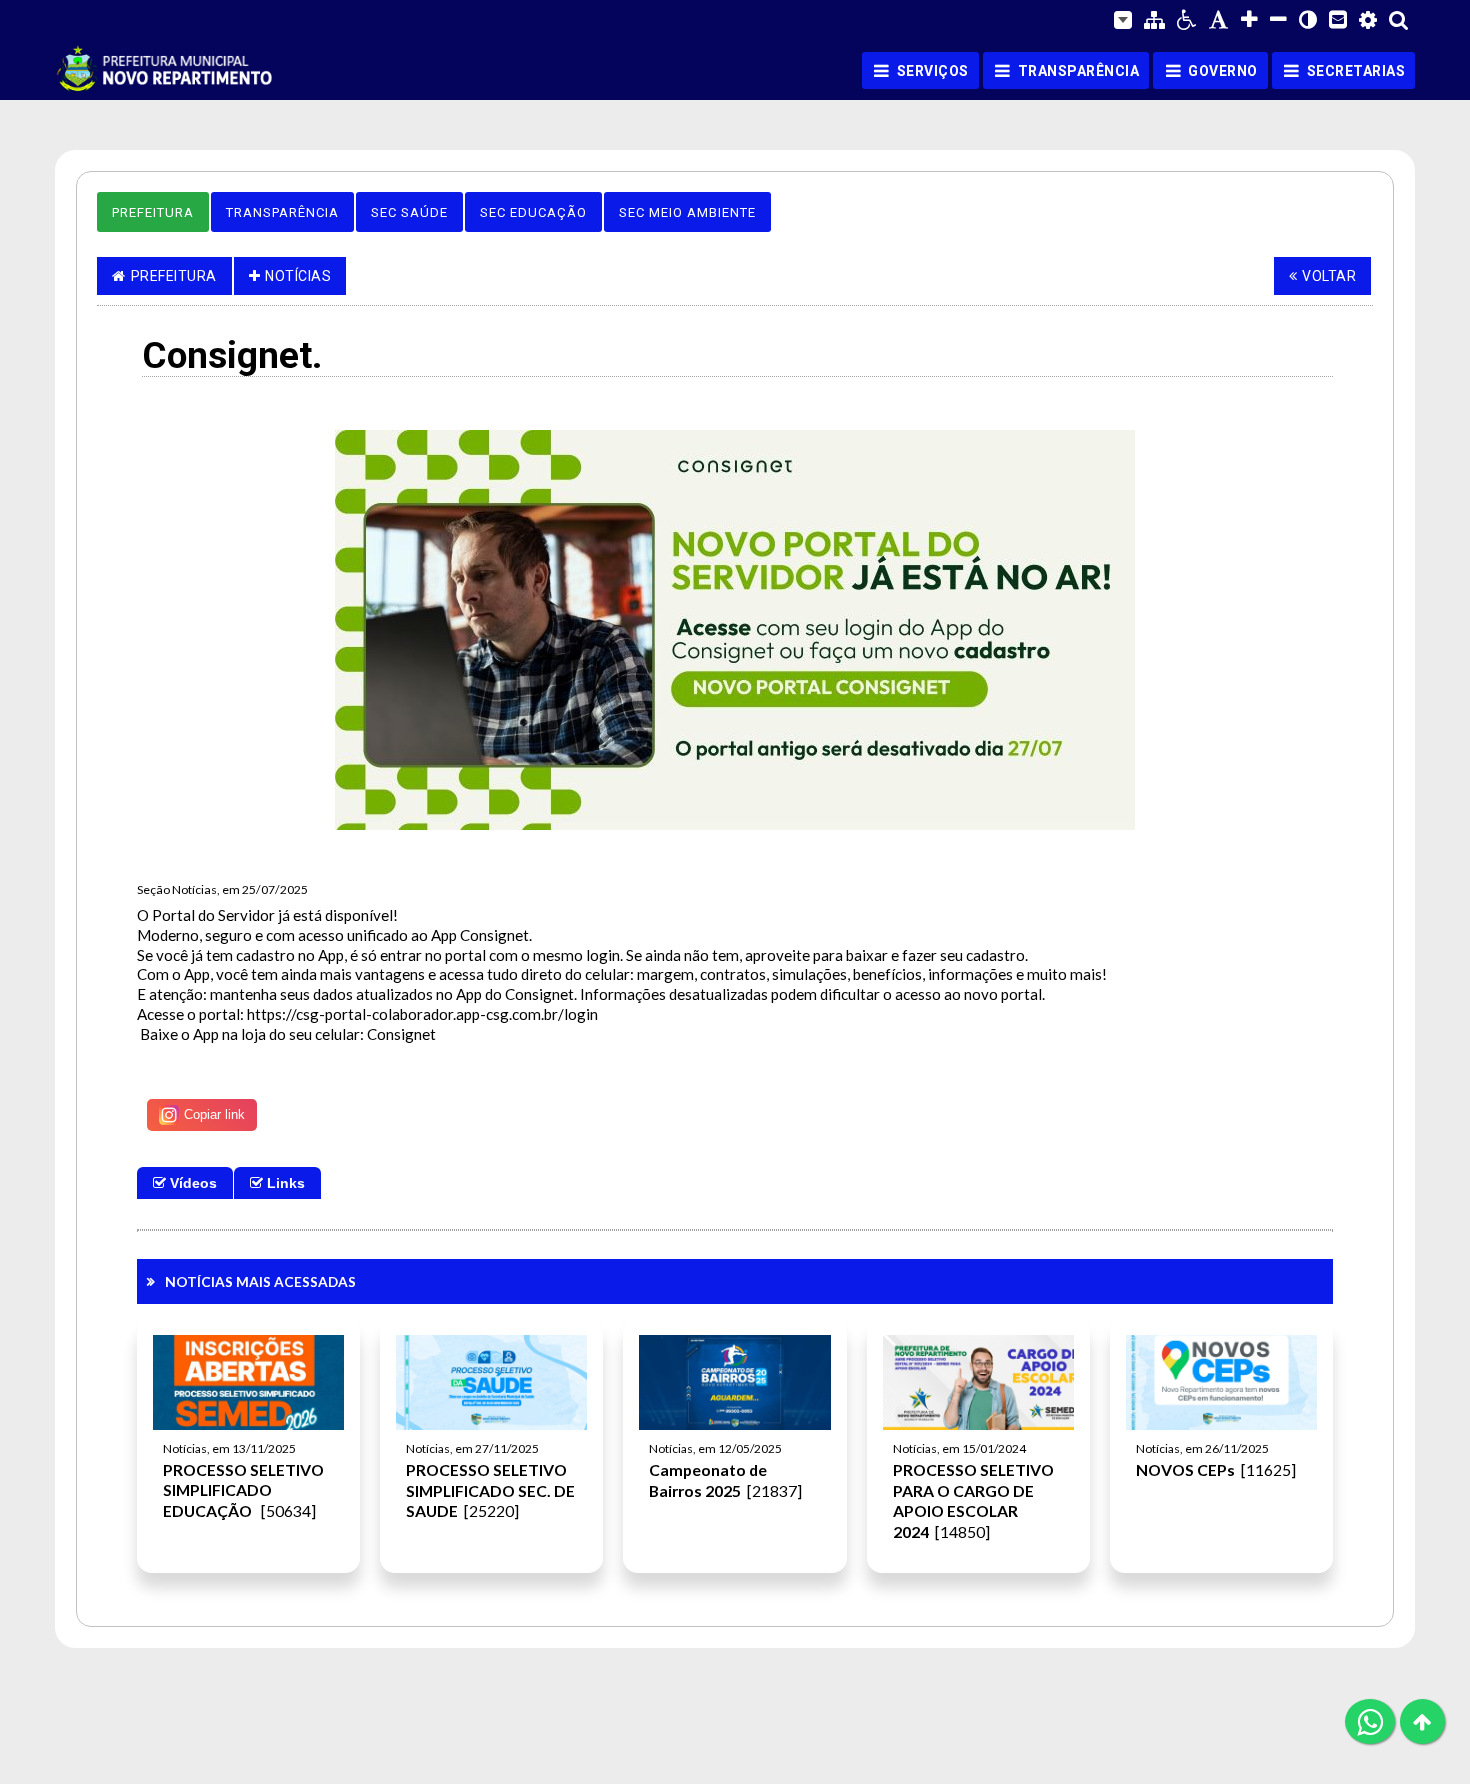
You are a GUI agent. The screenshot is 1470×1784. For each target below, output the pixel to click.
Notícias (298, 276)
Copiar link (214, 1114)
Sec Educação (533, 212)
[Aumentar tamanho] (1249, 20)
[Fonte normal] (1219, 20)
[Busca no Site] (1399, 19)
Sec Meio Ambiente (687, 212)
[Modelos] (1123, 20)
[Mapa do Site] (1154, 20)
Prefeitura (153, 212)
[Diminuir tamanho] (1278, 20)
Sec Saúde (409, 212)
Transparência (282, 212)
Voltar (1329, 276)
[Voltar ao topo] (1422, 1721)
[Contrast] (1308, 20)
